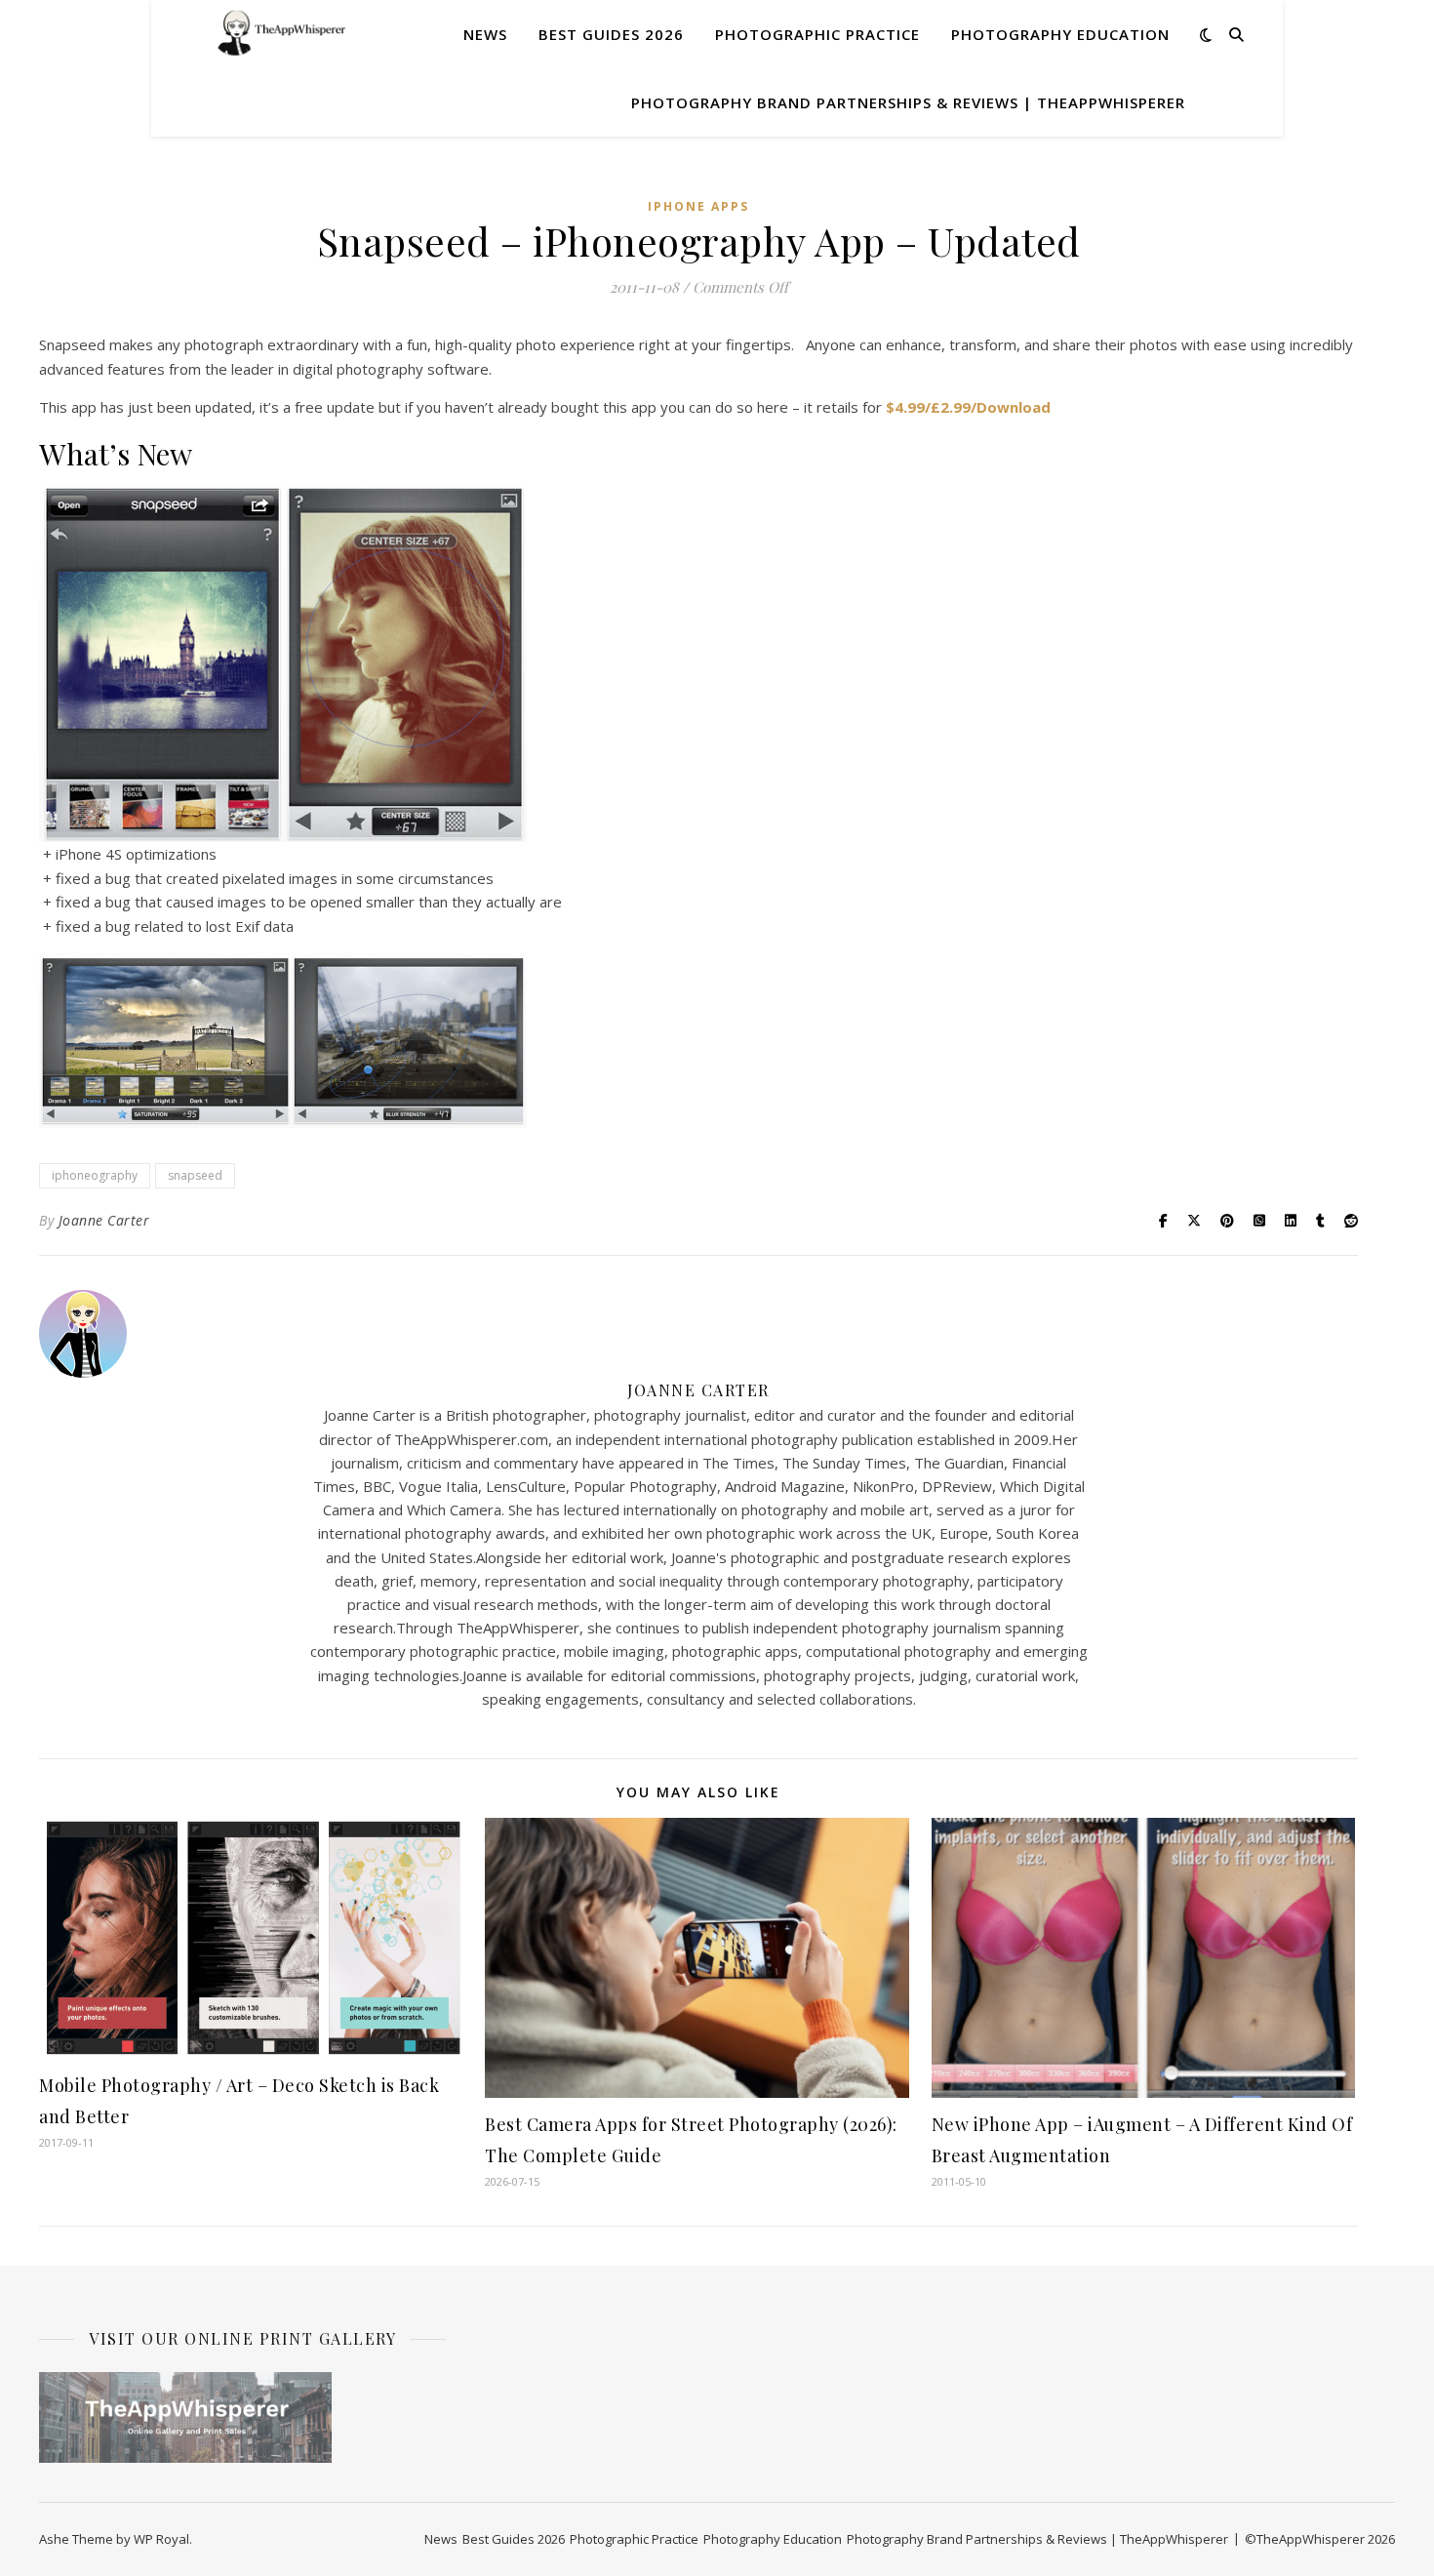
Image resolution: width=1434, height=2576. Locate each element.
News (485, 34)
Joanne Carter (104, 1220)
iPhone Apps (698, 206)
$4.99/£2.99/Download (968, 407)
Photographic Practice (817, 34)
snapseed (195, 1175)
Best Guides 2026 (611, 34)
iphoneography (95, 1175)
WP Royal (161, 2539)
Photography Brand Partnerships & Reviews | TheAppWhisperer (908, 102)
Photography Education (1060, 34)
